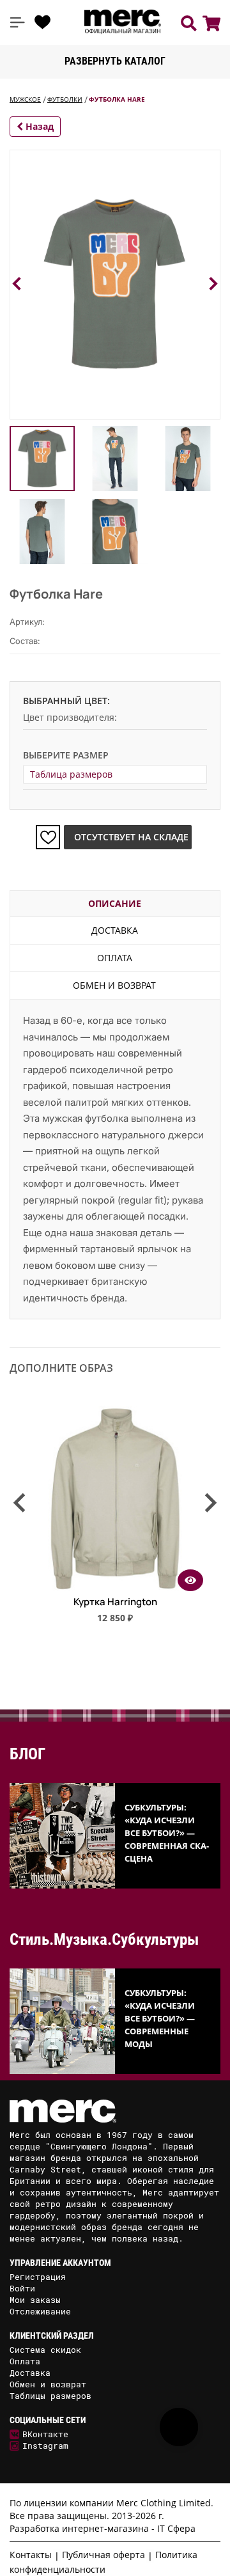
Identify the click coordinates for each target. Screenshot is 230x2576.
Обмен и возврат (114, 985)
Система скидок (45, 2350)
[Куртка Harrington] (115, 1587)
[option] (115, 1520)
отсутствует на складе (131, 837)
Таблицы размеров (50, 2396)
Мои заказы (35, 2300)
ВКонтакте (45, 2434)
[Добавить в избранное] (48, 837)
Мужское (25, 99)
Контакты (31, 2555)
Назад (38, 126)
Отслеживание (40, 2311)
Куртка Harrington (115, 1602)
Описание (115, 903)
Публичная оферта (103, 2555)
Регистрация (38, 2277)
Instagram (45, 2446)
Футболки (65, 99)
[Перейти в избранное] (43, 22)
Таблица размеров (71, 774)
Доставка (115, 930)
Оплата (115, 958)
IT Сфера (176, 2528)
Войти (22, 2288)
